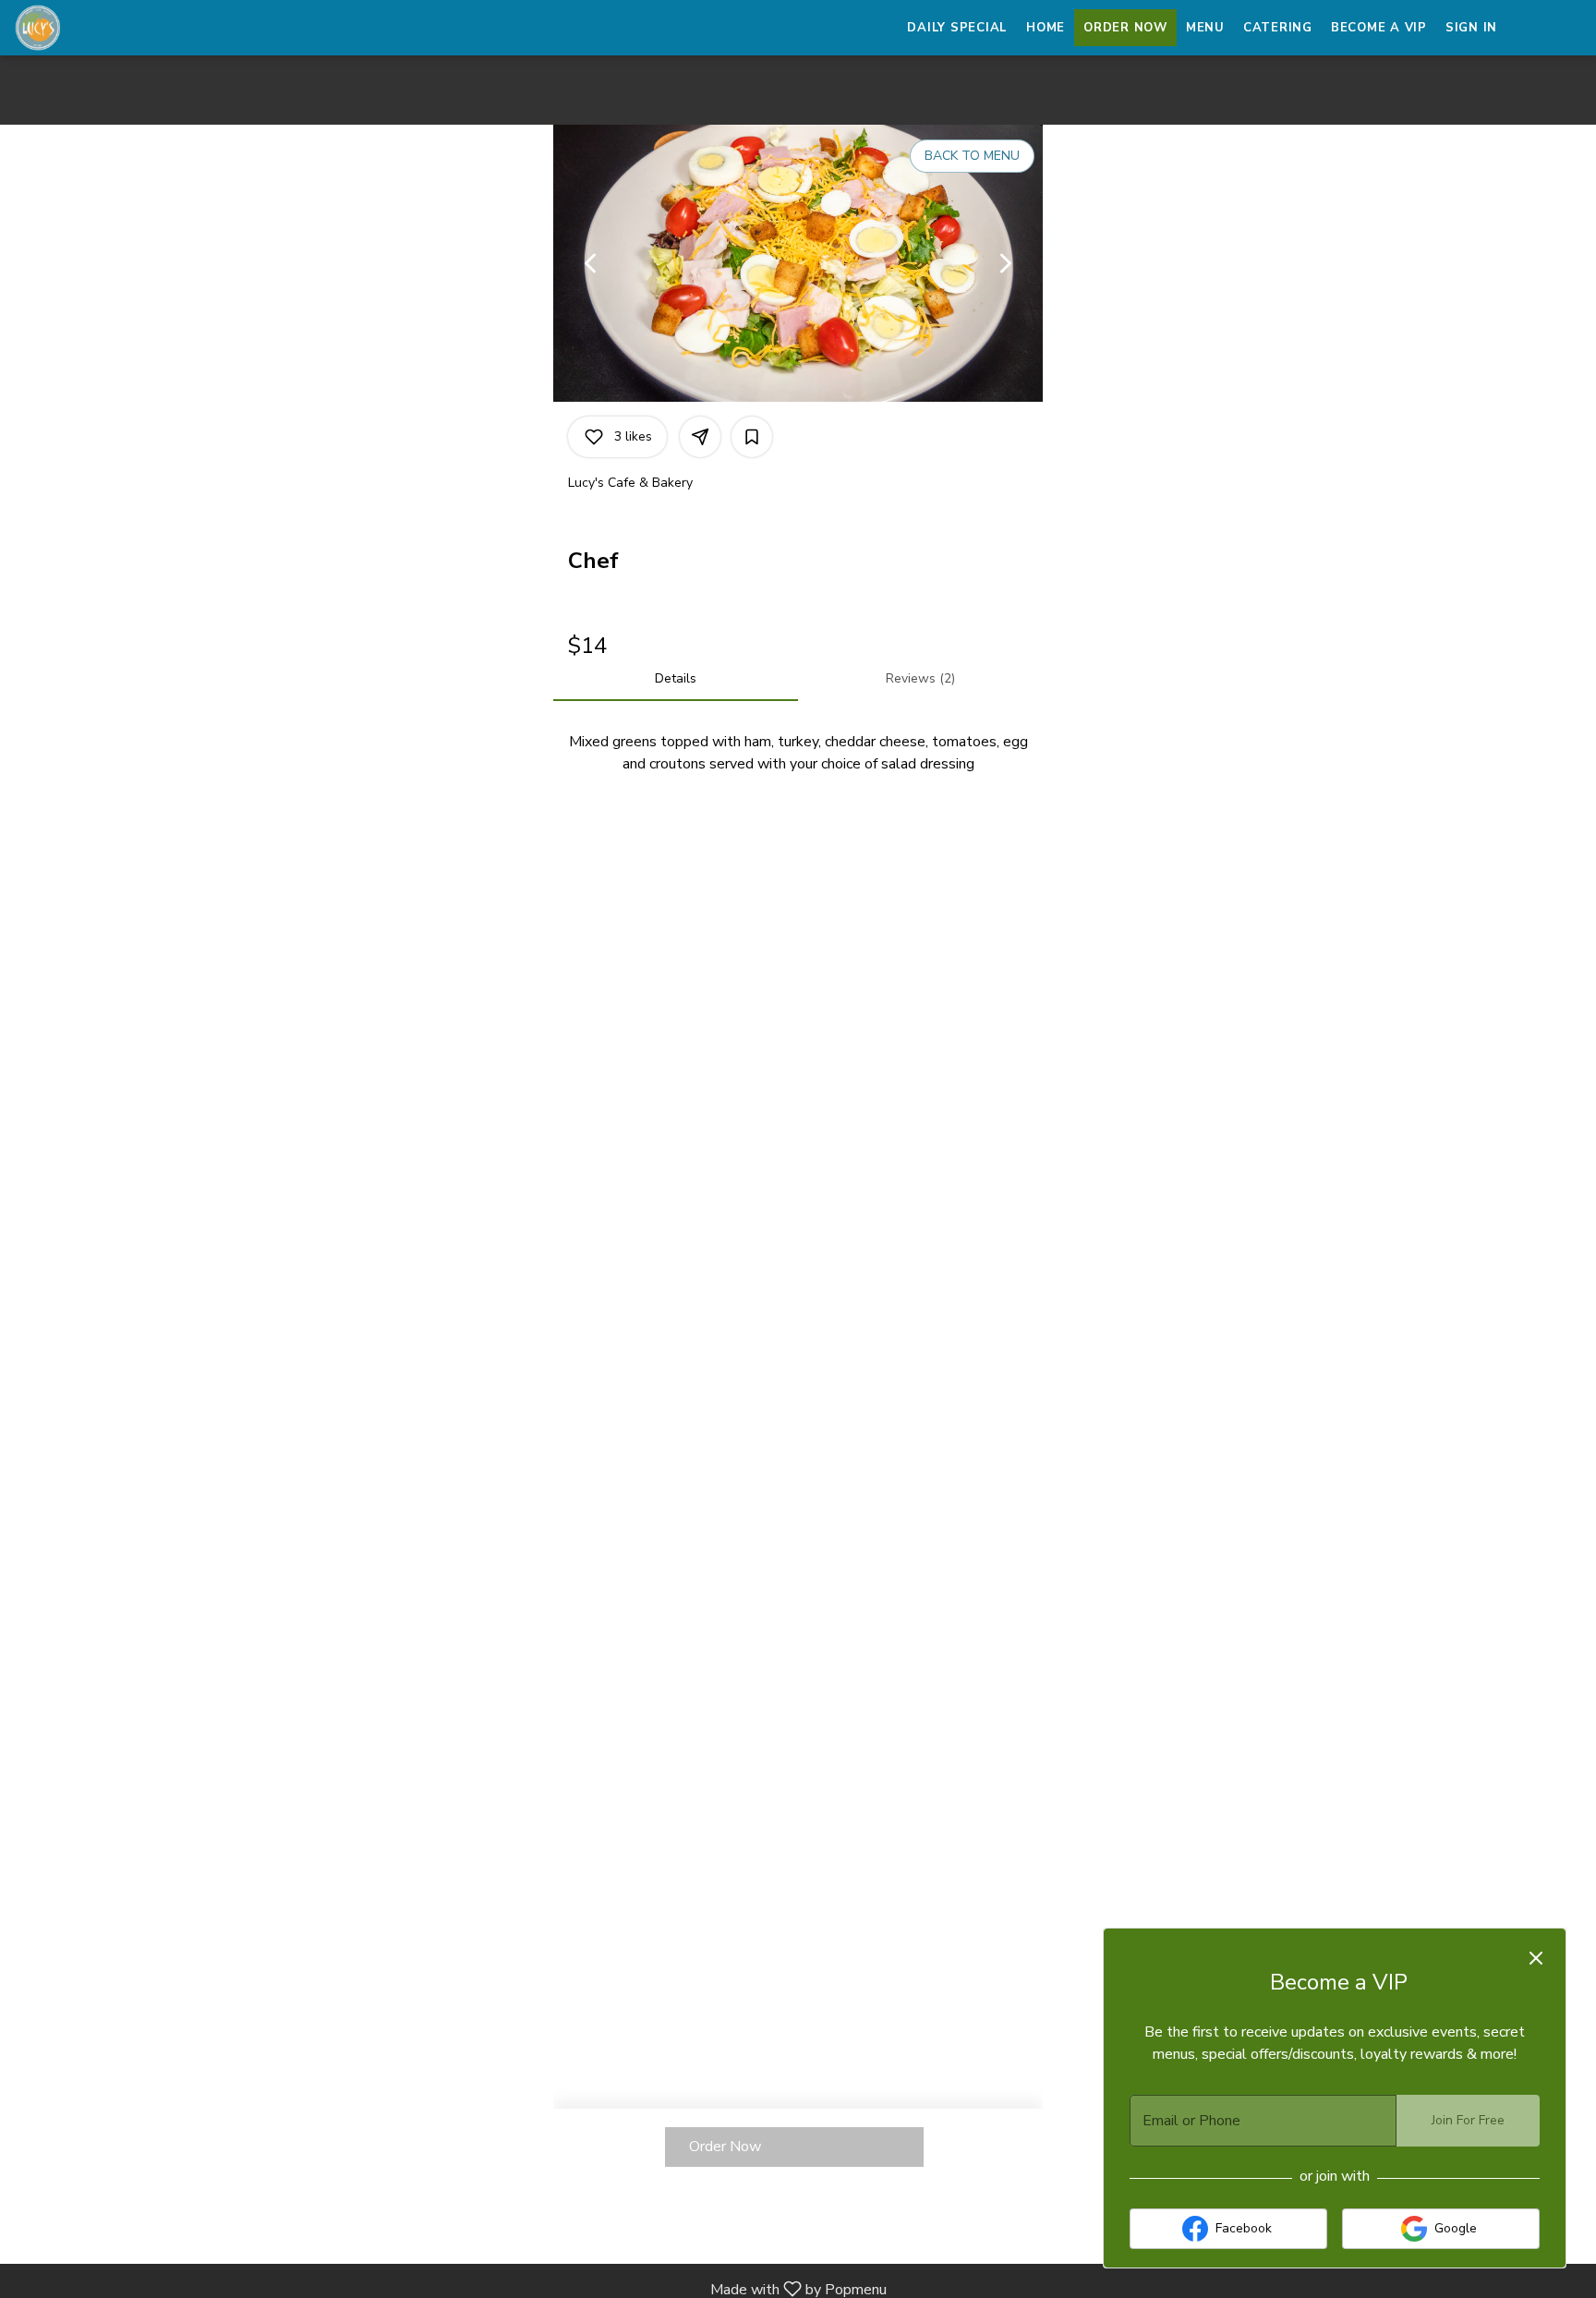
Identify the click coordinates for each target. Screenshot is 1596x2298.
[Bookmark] (752, 437)
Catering (1278, 28)
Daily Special (957, 28)
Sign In (1471, 28)
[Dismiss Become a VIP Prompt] (1536, 1958)
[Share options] (700, 437)
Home (1046, 28)
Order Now (1125, 28)
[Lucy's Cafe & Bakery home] (98, 28)
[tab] (676, 679)
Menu (1205, 28)
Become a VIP (1379, 28)
